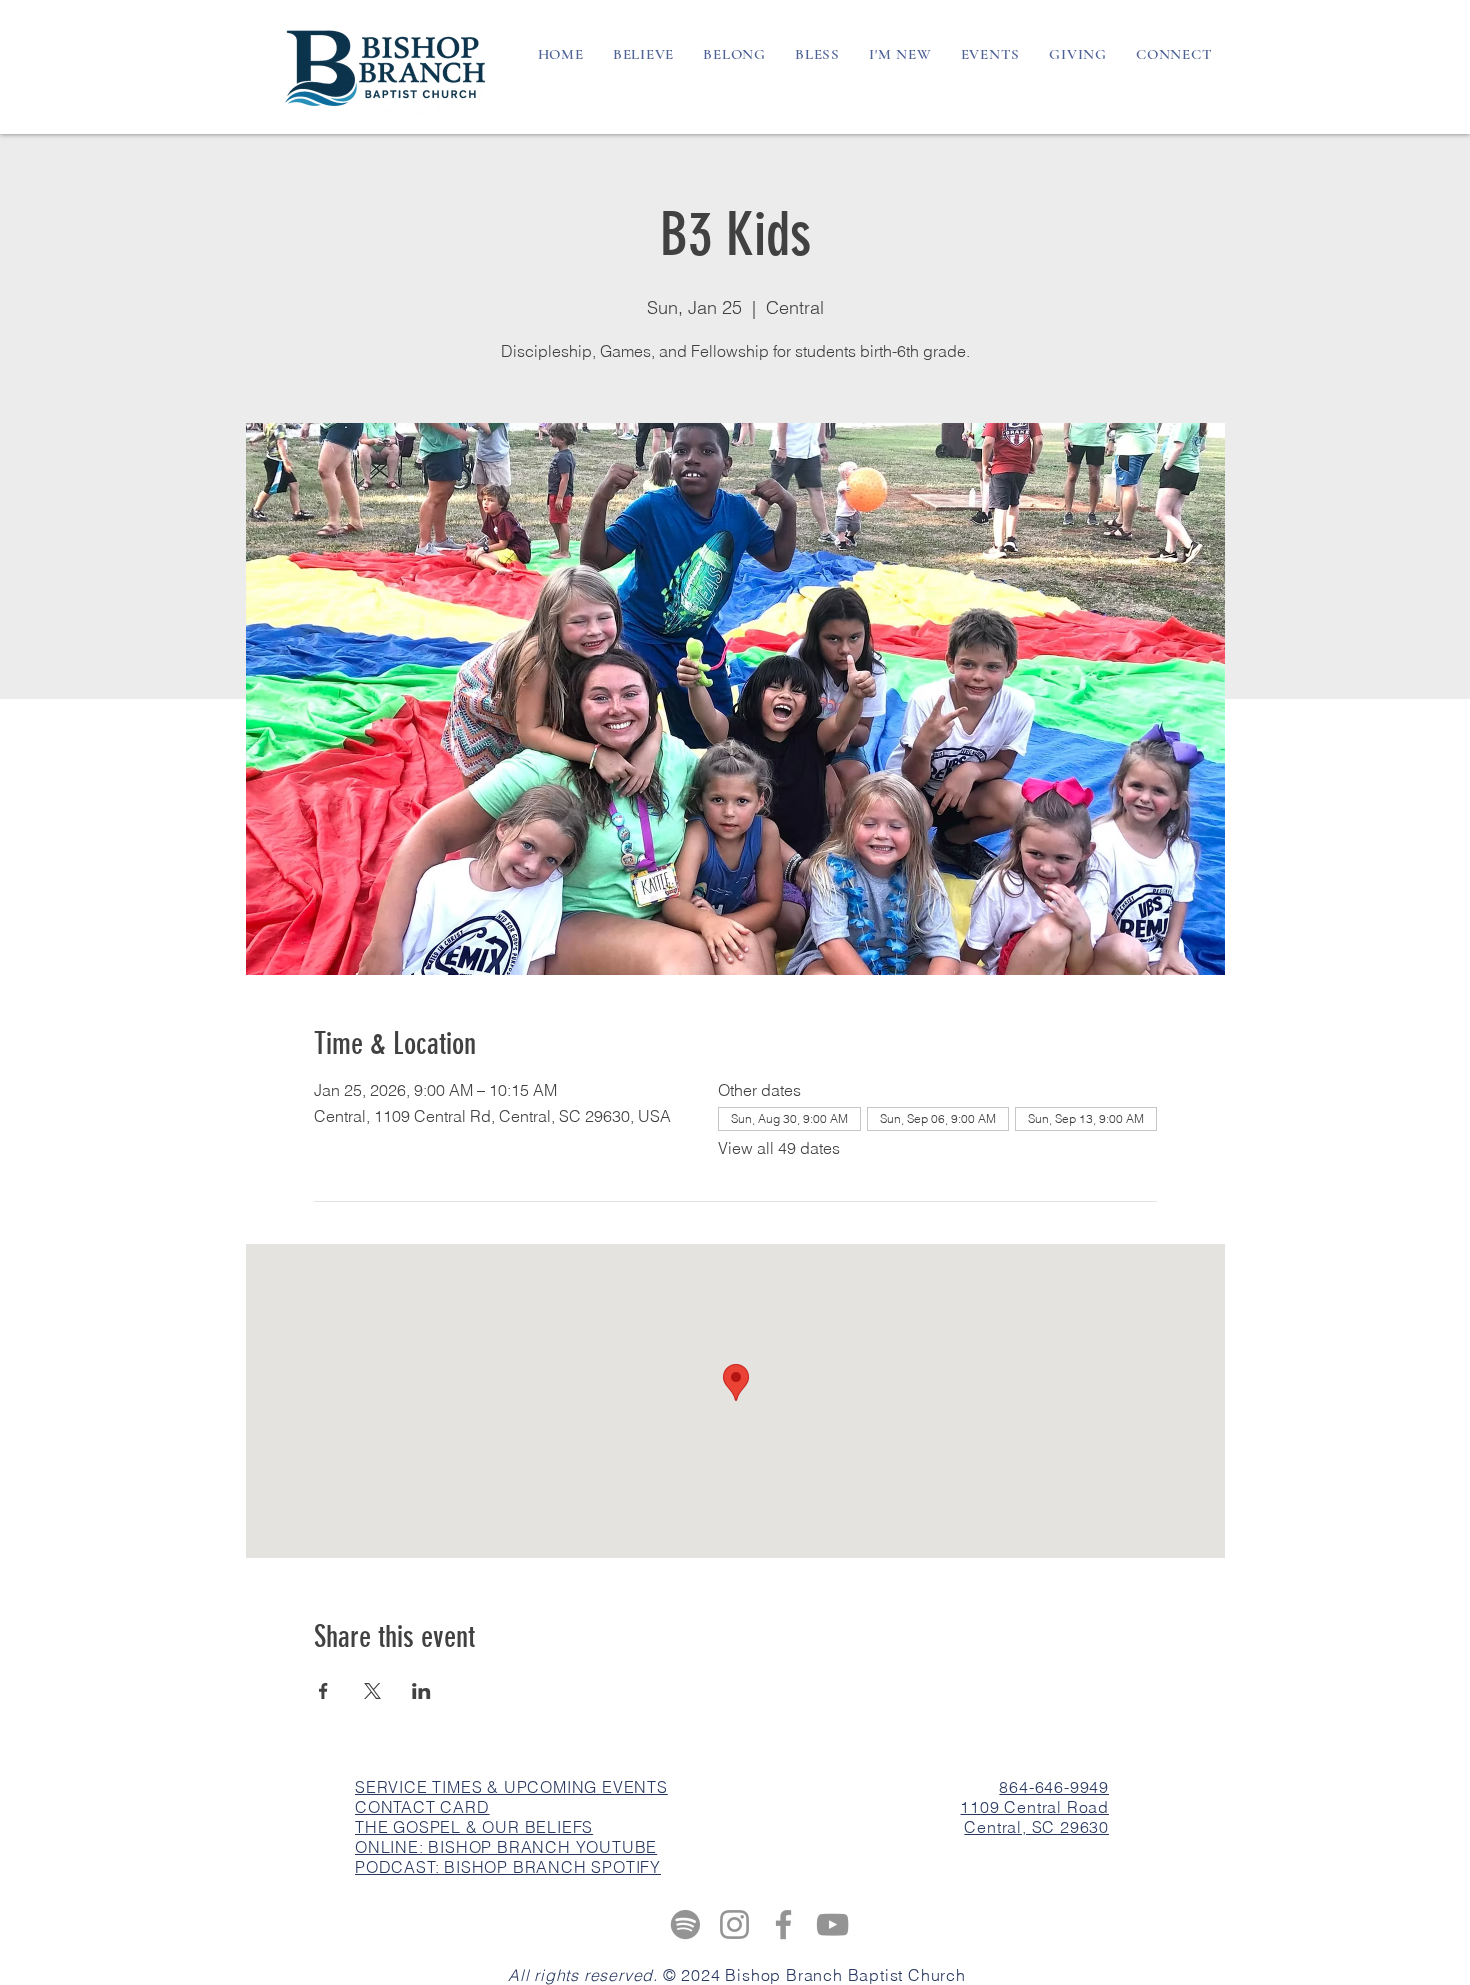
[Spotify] (685, 1924)
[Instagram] (734, 1924)
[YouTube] (832, 1924)
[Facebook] (783, 1924)
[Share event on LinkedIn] (421, 1691)
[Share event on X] (372, 1691)
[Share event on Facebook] (323, 1691)
